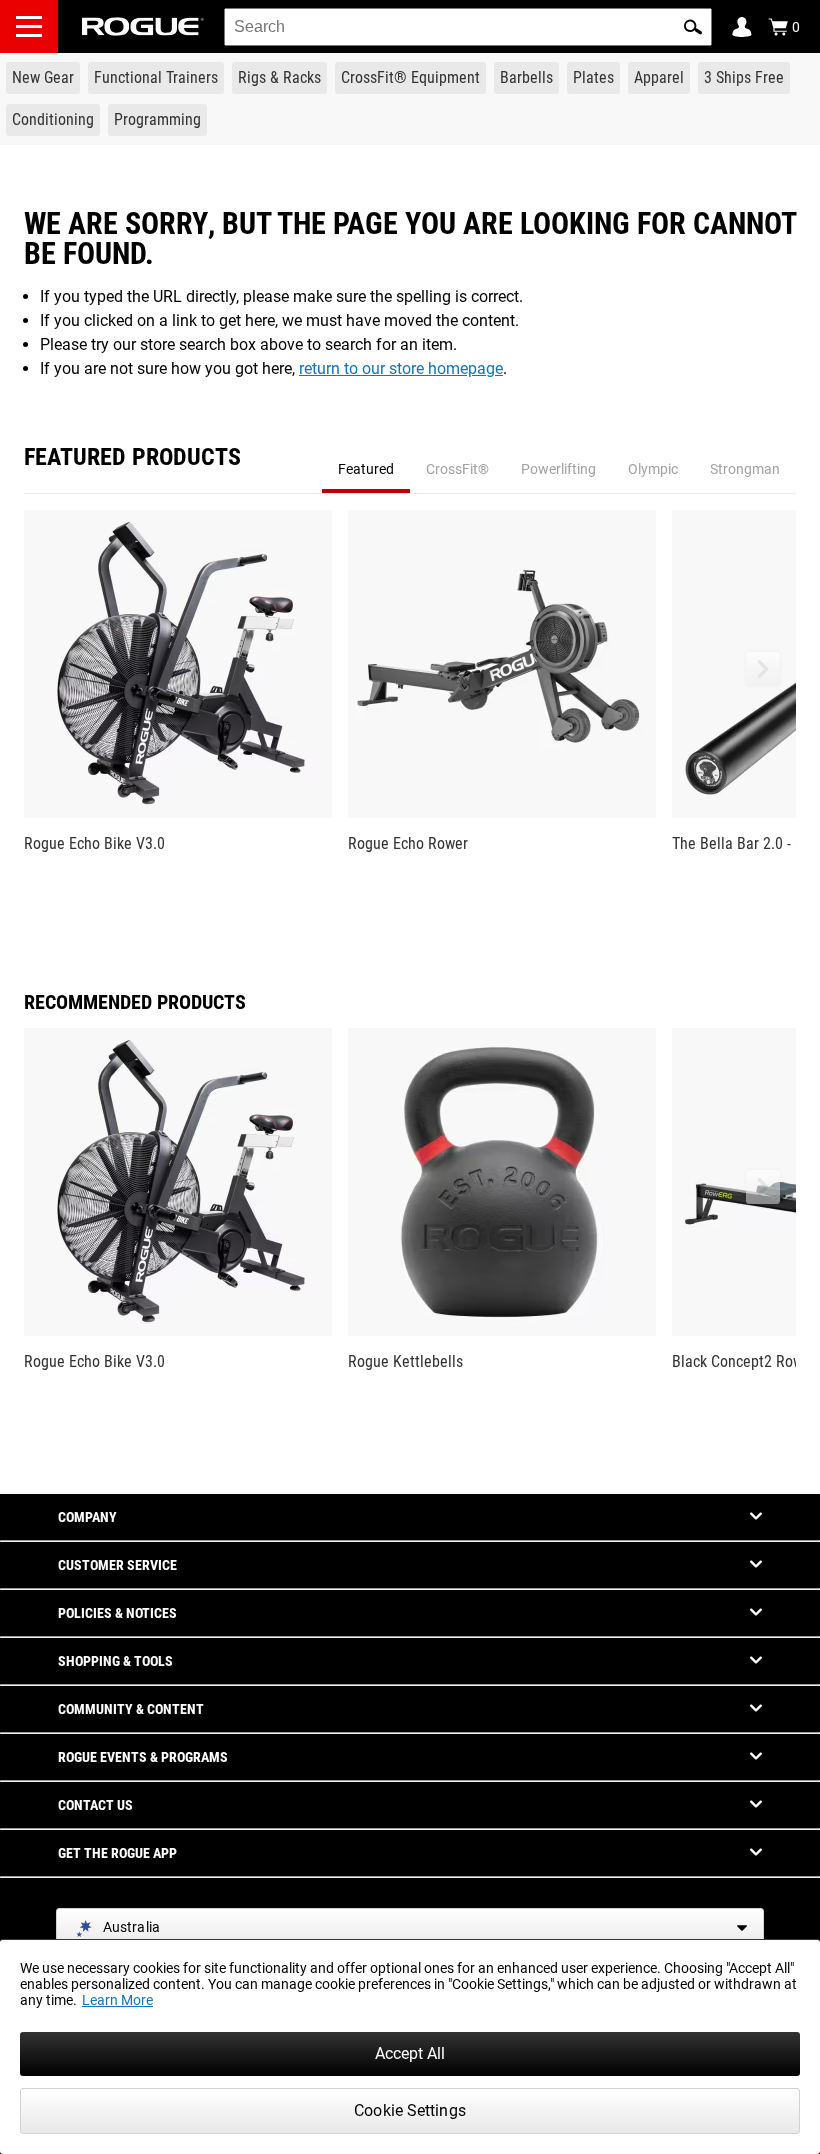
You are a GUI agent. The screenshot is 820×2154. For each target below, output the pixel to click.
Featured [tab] (366, 469)
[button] (693, 27)
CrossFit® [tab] (457, 469)
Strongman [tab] (745, 469)
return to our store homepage (401, 368)
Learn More (117, 2000)
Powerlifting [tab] (558, 469)
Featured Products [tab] (132, 458)
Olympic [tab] (653, 469)
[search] (468, 27)
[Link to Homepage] (143, 26)
